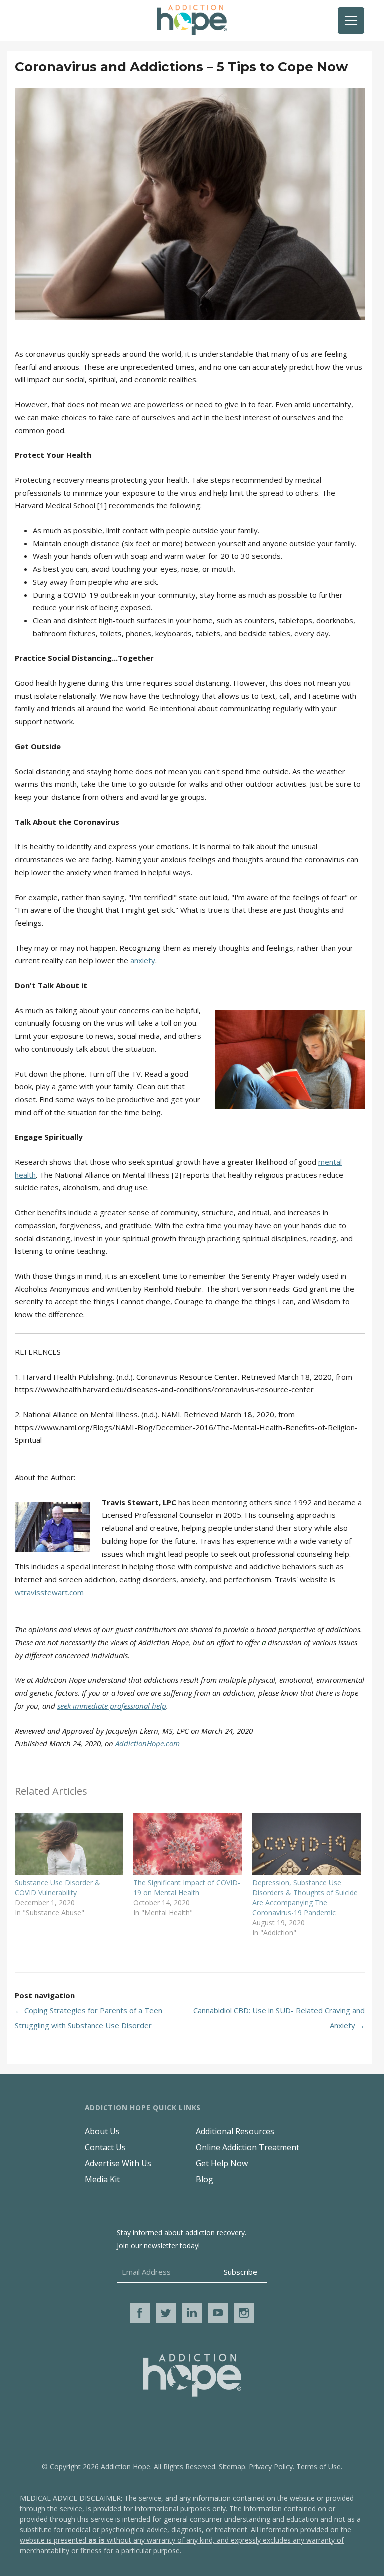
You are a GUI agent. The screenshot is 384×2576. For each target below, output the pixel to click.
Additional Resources (235, 2131)
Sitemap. (233, 2467)
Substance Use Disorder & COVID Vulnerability (58, 1888)
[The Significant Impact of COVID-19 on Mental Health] (188, 1844)
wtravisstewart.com (49, 1592)
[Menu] (351, 21)
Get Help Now (222, 2163)
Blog (205, 2179)
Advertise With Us (118, 2163)
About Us (102, 2131)
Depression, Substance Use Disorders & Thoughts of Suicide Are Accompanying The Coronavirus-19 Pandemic (305, 1898)
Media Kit (102, 2179)
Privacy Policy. (272, 2467)
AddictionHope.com (148, 1743)
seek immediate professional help (112, 1706)
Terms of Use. (319, 2467)
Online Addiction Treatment (248, 2147)
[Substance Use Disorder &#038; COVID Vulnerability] (69, 1844)
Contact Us (105, 2147)
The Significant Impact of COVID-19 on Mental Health (187, 1888)
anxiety (143, 960)
